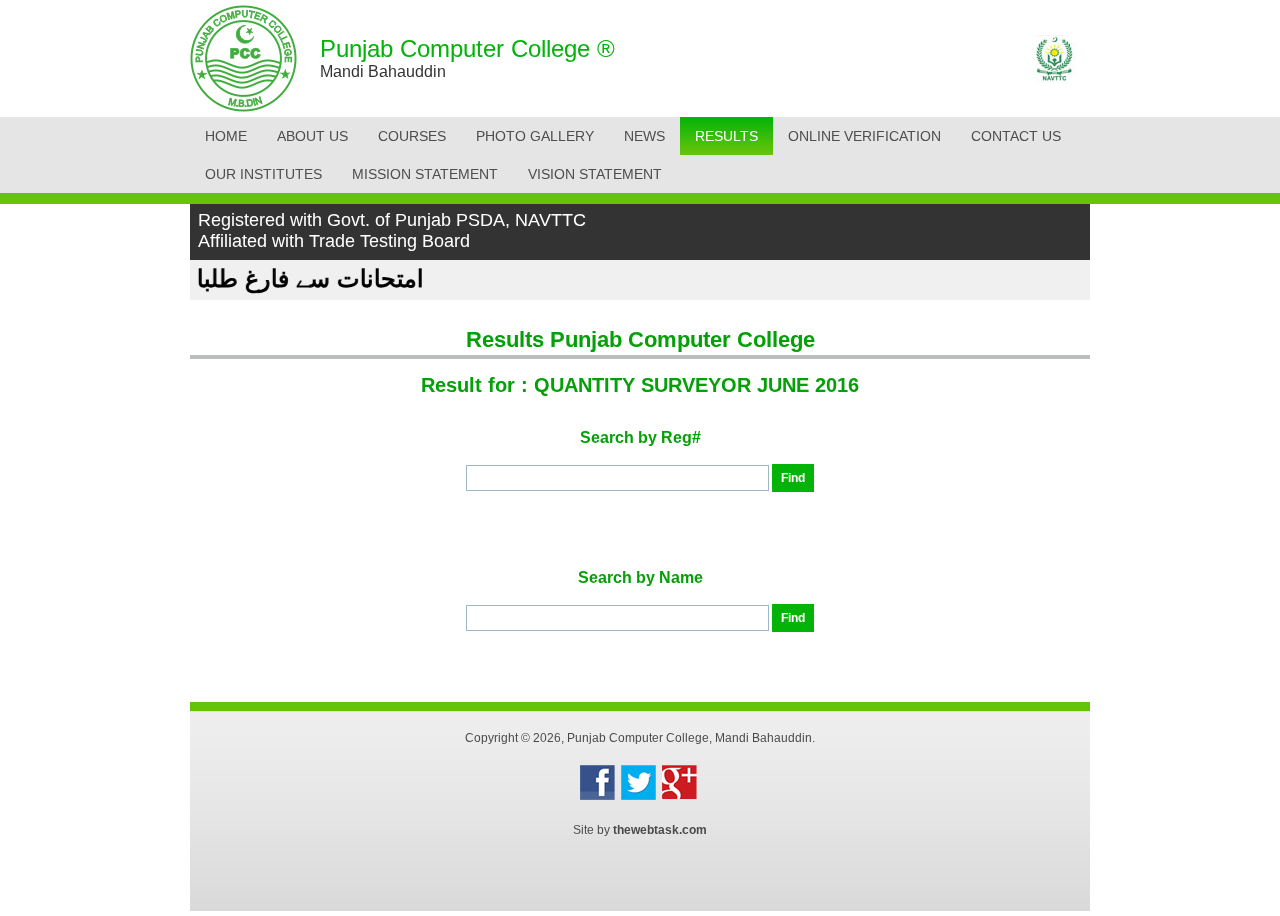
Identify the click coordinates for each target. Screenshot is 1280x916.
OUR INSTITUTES (263, 174)
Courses (412, 136)
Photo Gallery (535, 136)
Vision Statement (595, 174)
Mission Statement (425, 174)
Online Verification (864, 136)
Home (226, 136)
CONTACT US (1016, 136)
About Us (312, 136)
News (644, 136)
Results (726, 136)
